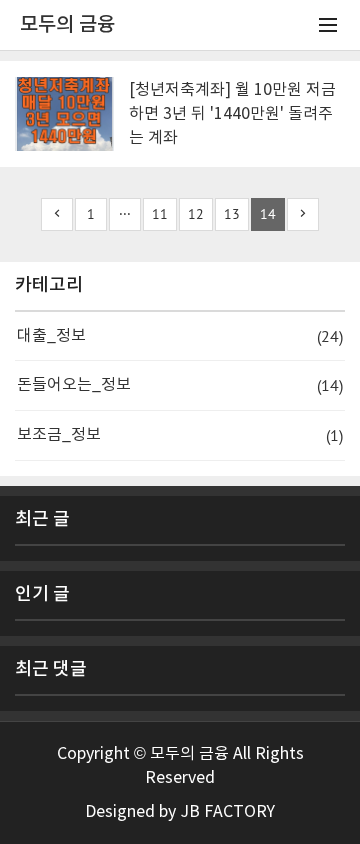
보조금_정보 (180, 435)
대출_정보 (180, 336)
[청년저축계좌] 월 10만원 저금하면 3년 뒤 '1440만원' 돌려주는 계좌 (232, 114)
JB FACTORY (227, 812)
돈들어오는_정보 (180, 385)
